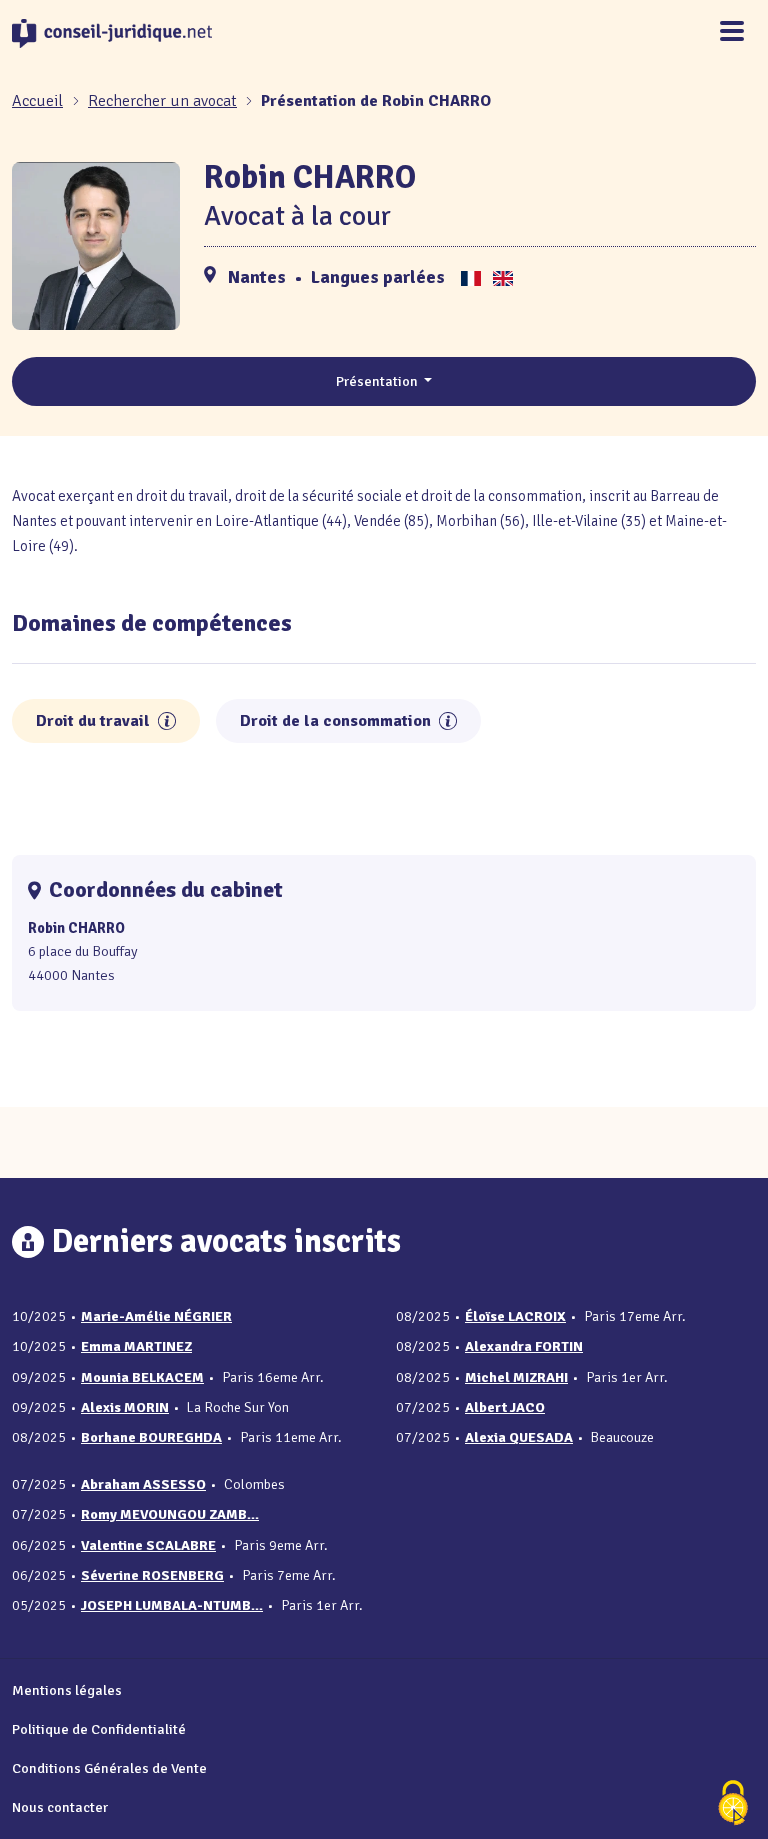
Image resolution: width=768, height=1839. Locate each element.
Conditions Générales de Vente (109, 1768)
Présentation (378, 381)
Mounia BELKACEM (142, 1377)
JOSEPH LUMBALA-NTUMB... (172, 1605)
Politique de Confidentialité (99, 1729)
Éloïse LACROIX (515, 1316)
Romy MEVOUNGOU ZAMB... (170, 1514)
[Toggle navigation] (732, 32)
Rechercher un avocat (162, 101)
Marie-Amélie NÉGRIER (156, 1316)
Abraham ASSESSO (143, 1484)
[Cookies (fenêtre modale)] (733, 1804)
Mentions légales (67, 1690)
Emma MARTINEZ (136, 1346)
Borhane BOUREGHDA (151, 1437)
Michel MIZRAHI (516, 1377)
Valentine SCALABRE (148, 1545)
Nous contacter (60, 1807)
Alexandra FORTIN (524, 1346)
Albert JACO (505, 1407)
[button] (167, 721)
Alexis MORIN (125, 1407)
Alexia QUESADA (519, 1437)
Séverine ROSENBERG (152, 1575)
